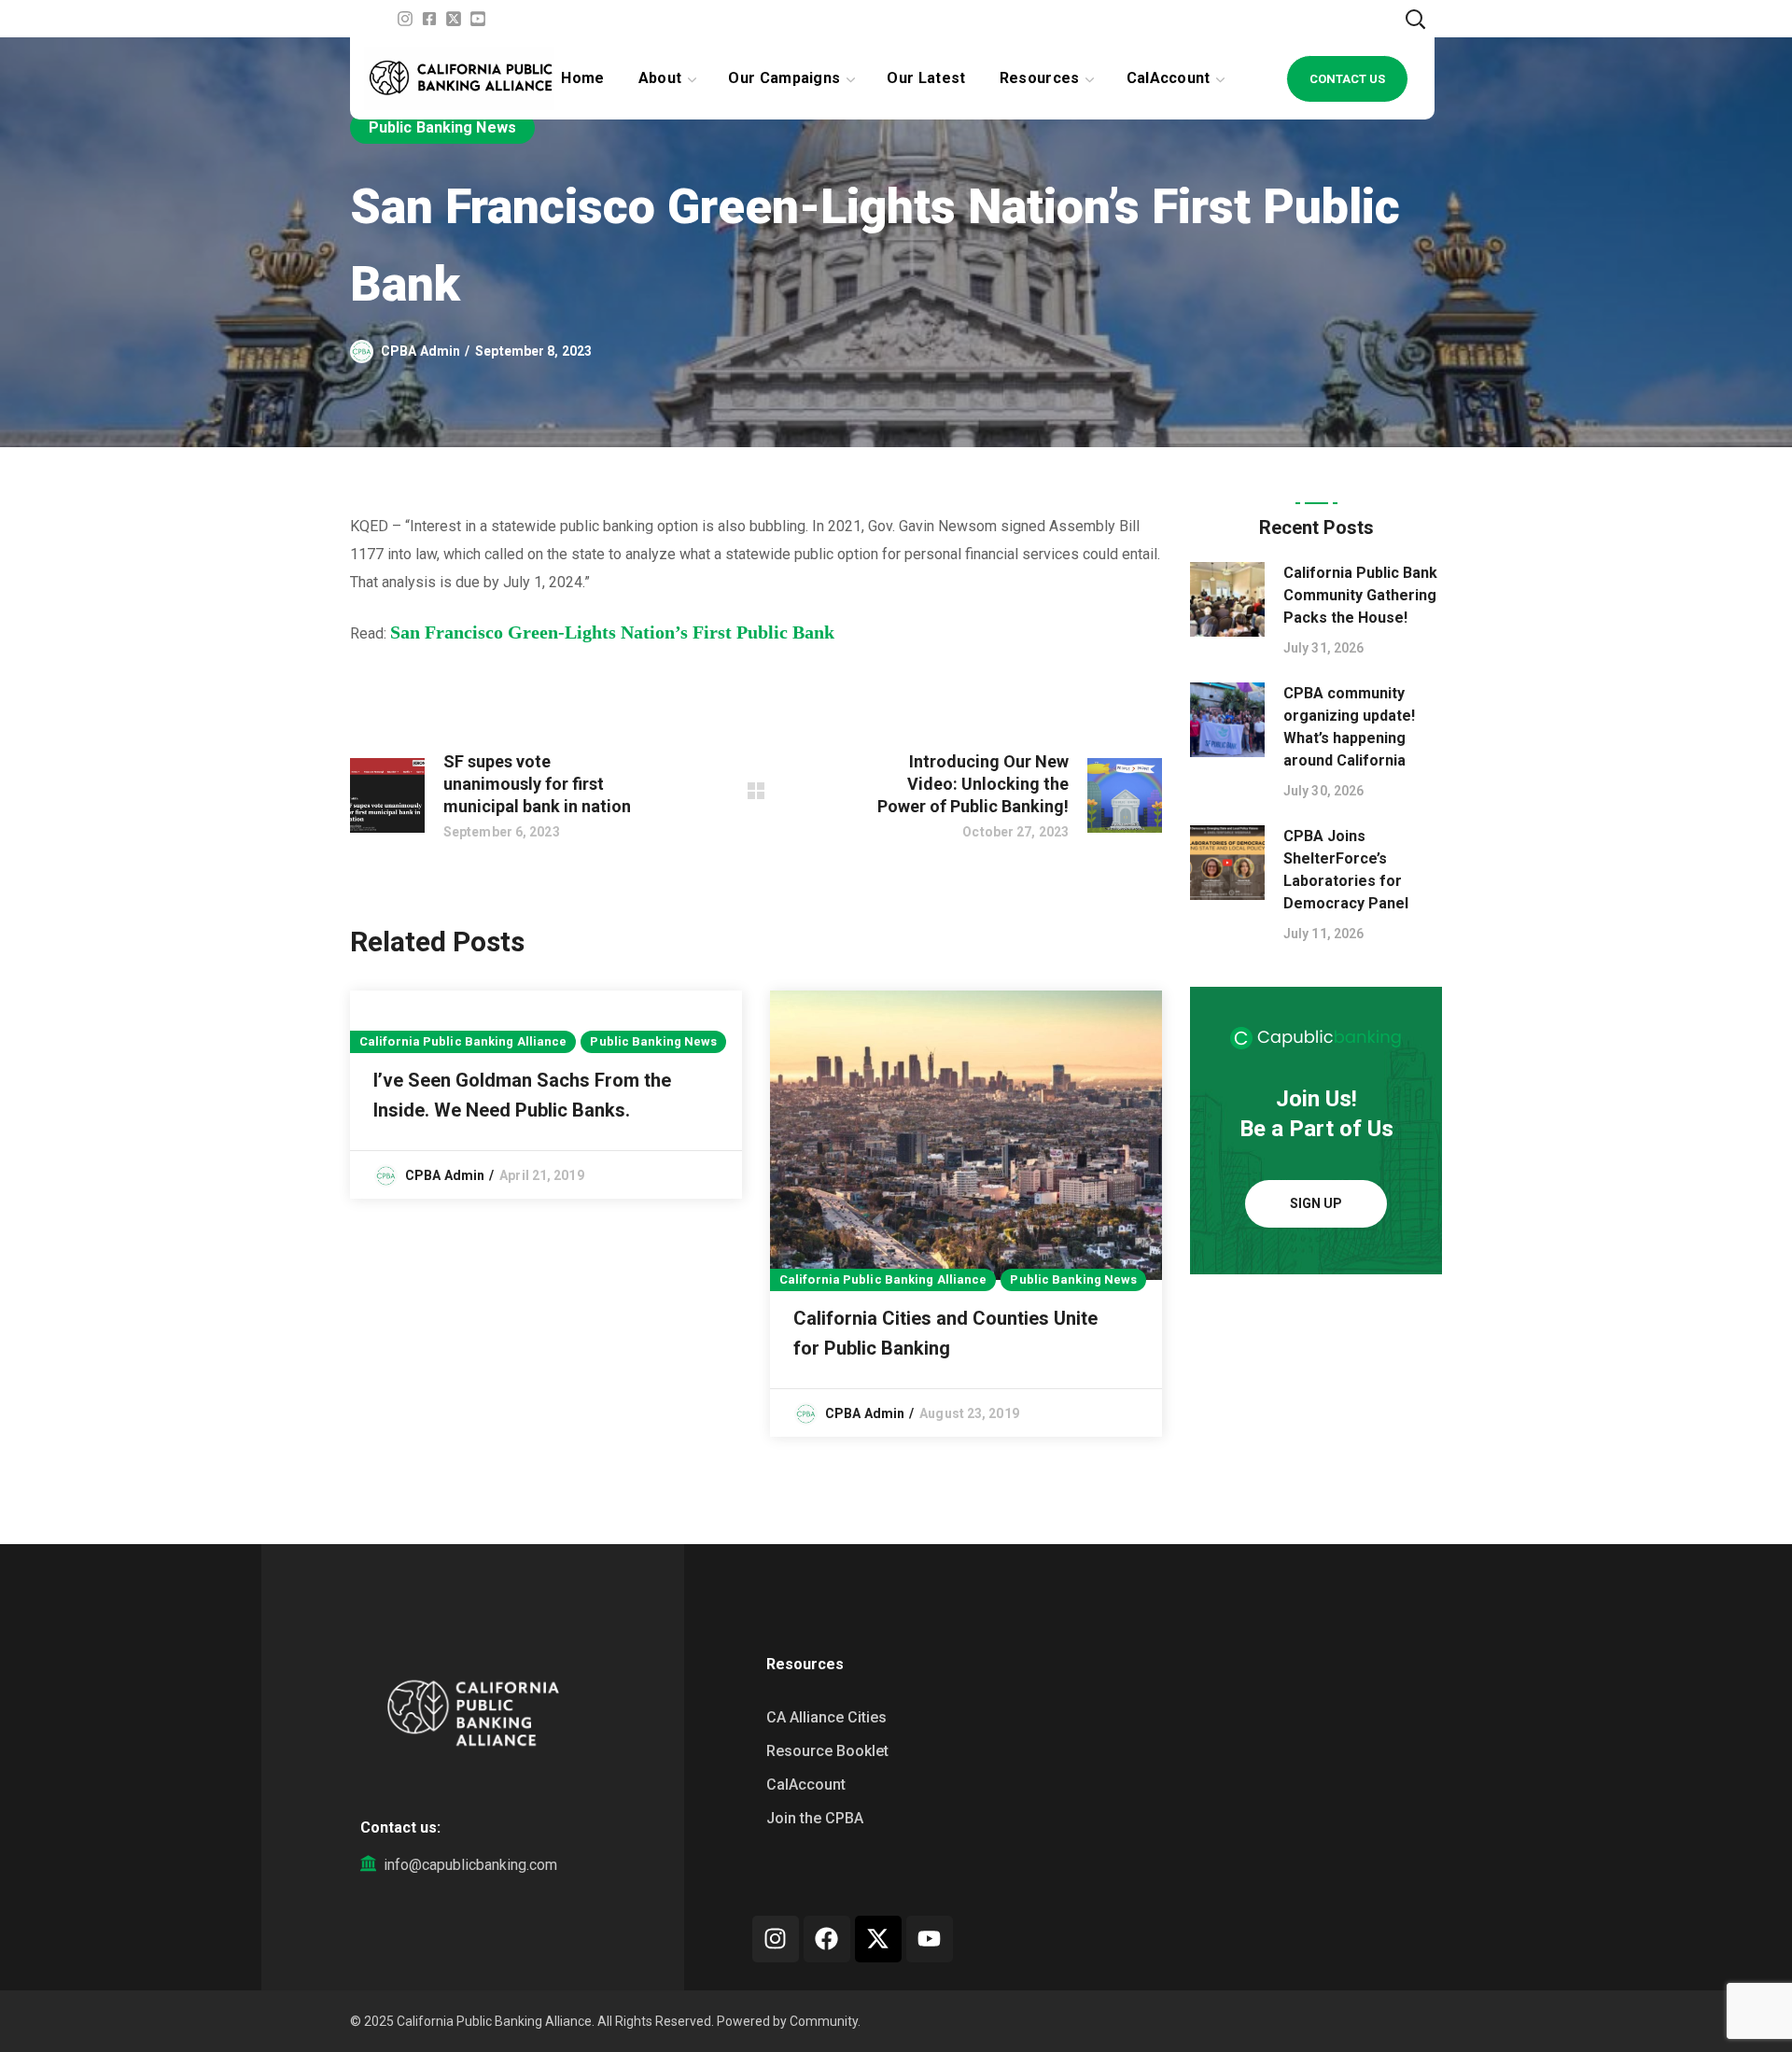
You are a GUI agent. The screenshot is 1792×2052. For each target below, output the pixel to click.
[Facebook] (827, 1939)
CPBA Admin (420, 351)
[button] (1415, 19)
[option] (546, 1095)
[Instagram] (776, 1939)
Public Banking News (442, 127)
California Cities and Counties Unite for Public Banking (945, 1333)
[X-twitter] (878, 1939)
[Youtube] (930, 1939)
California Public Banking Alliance (463, 1041)
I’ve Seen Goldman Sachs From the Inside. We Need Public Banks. (522, 1095)
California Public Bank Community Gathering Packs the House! (1360, 595)
